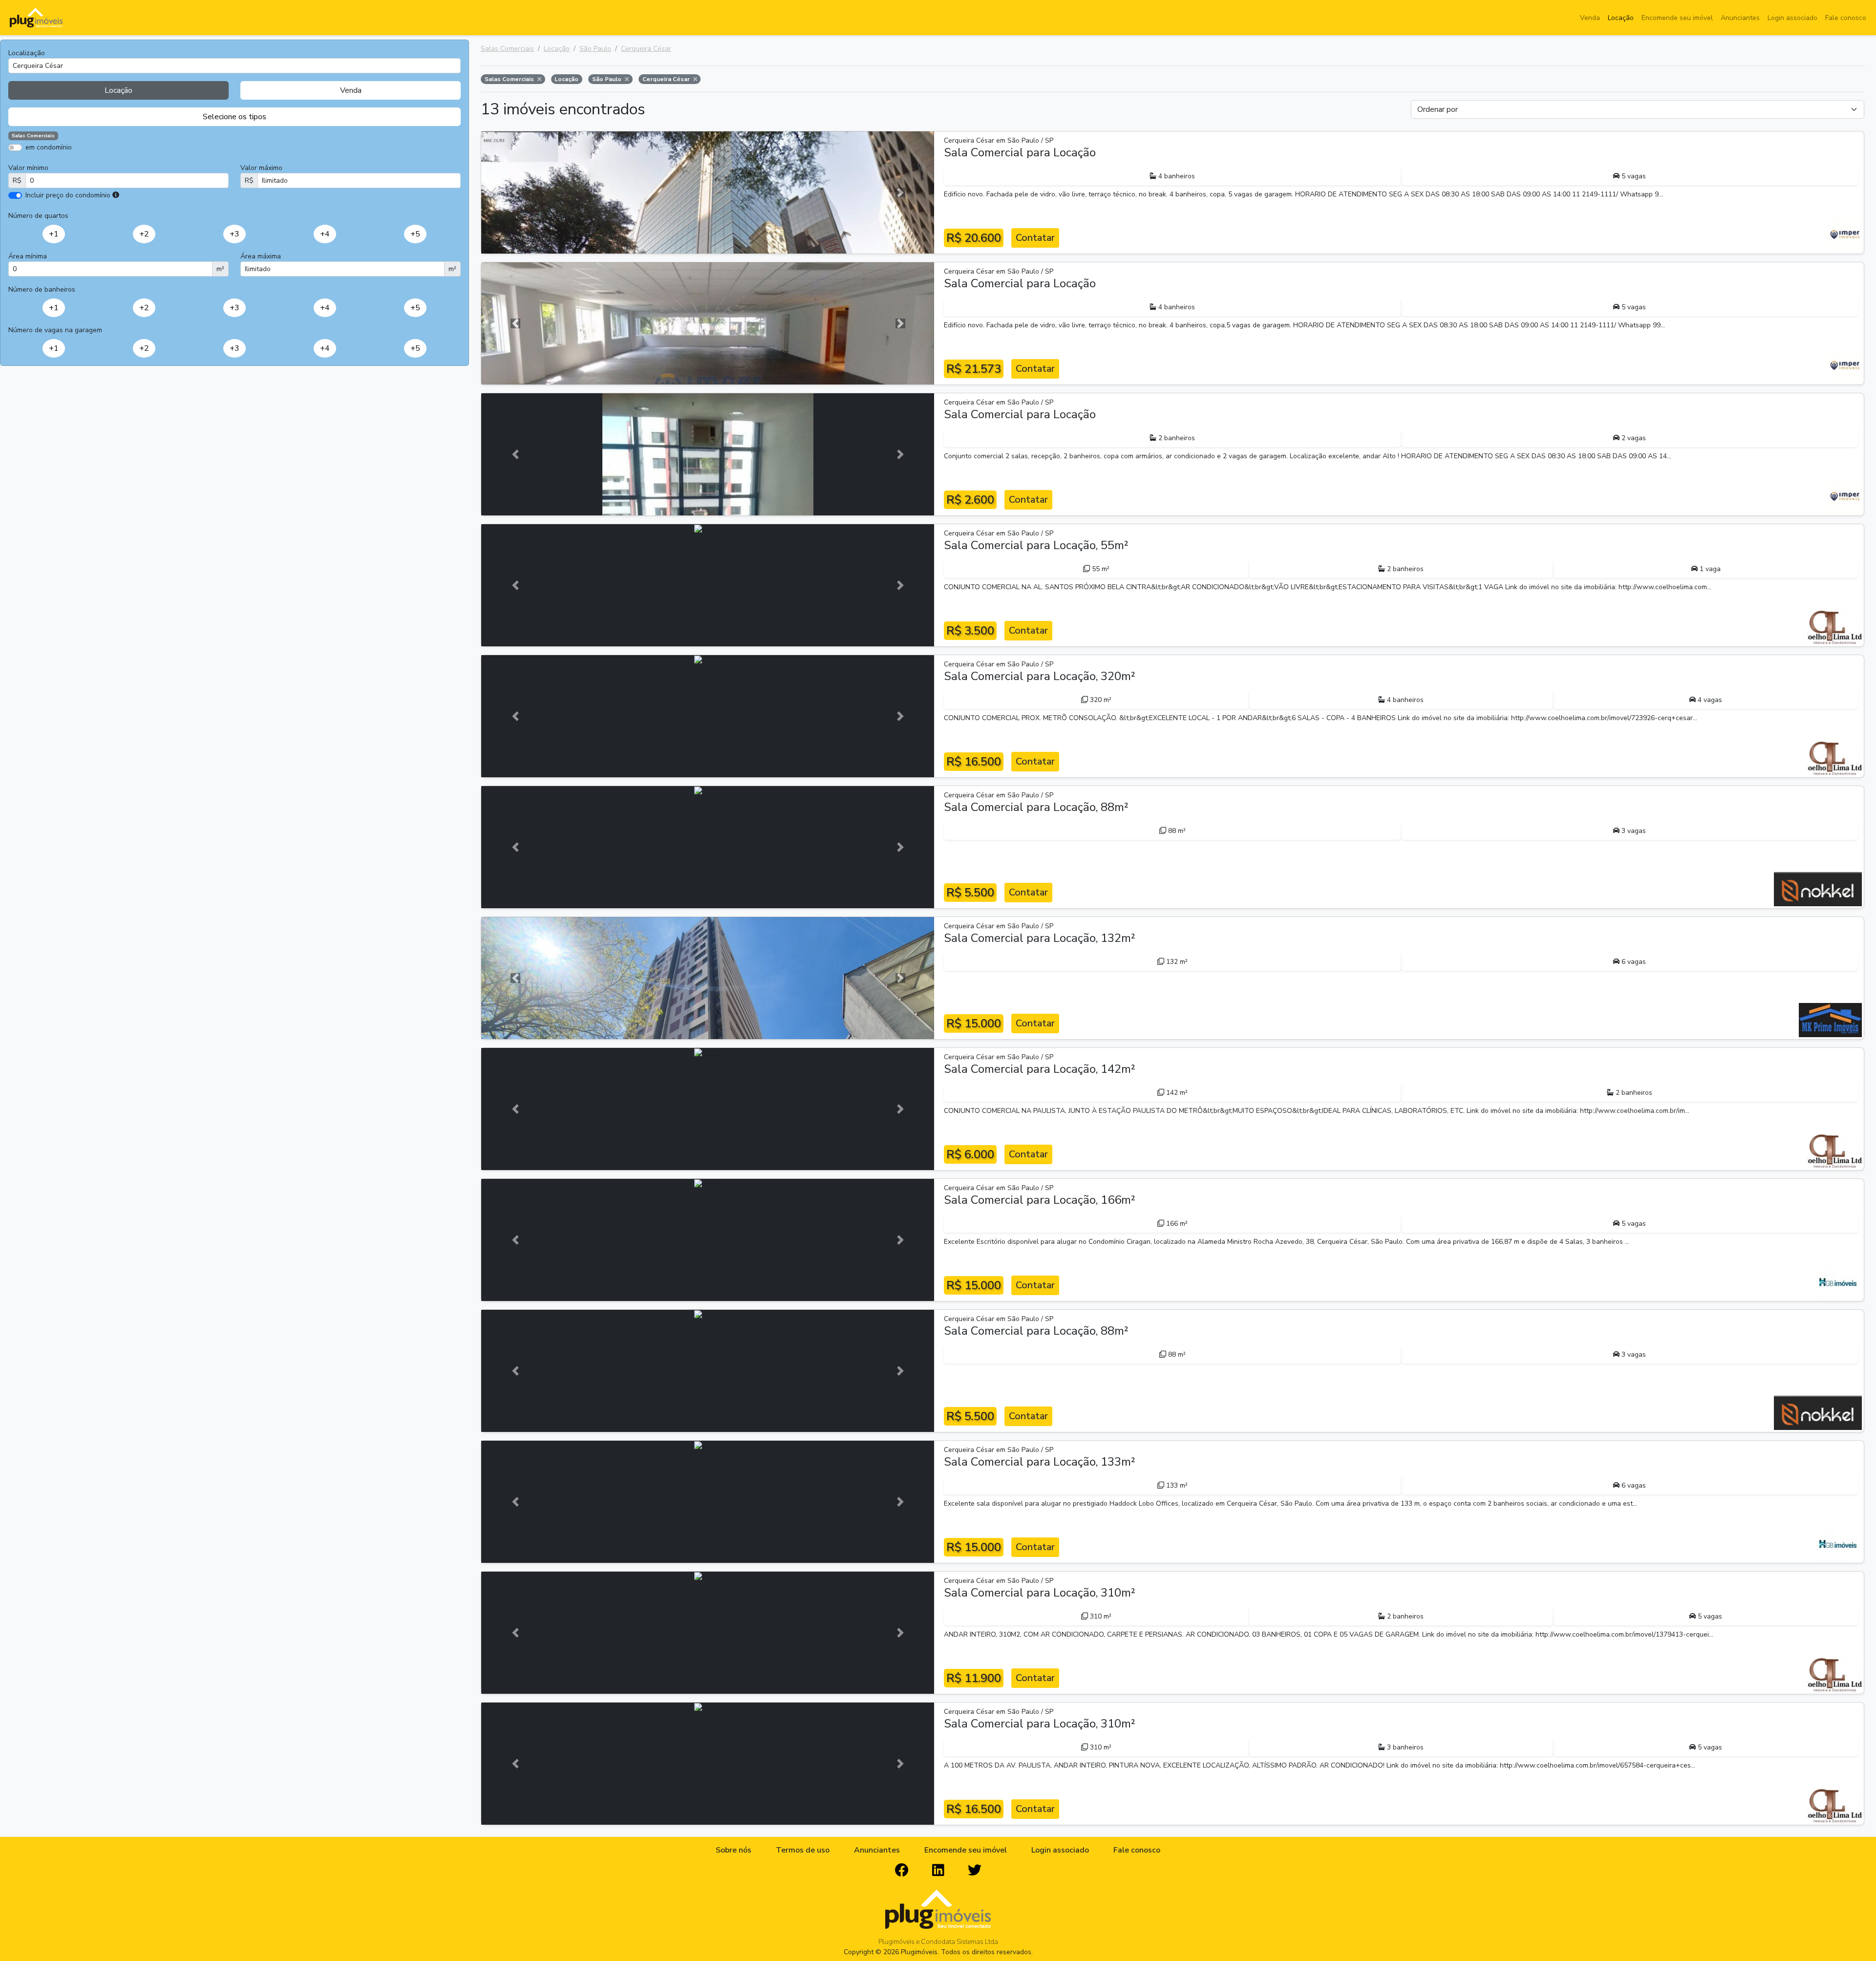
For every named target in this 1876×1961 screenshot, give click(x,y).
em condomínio (49, 147)
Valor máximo (261, 168)
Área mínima (28, 256)
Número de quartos (38, 216)
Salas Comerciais (507, 49)
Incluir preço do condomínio (68, 195)
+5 (415, 234)
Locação (1621, 18)
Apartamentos (55, 161)
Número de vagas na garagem (55, 330)
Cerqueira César (646, 49)
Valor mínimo (28, 168)
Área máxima (261, 256)
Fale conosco (1846, 18)
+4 (325, 234)
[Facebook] (902, 1871)
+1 (54, 234)
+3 (234, 234)
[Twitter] (975, 1871)
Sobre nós (734, 1850)
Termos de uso (803, 1850)
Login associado (1792, 18)
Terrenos (269, 161)
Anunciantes (1740, 18)
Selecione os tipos (234, 117)
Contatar (1035, 238)
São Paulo (595, 49)
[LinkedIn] (938, 1871)
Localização (27, 53)
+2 (144, 234)
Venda (1590, 18)
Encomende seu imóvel (1677, 18)
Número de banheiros (42, 289)
